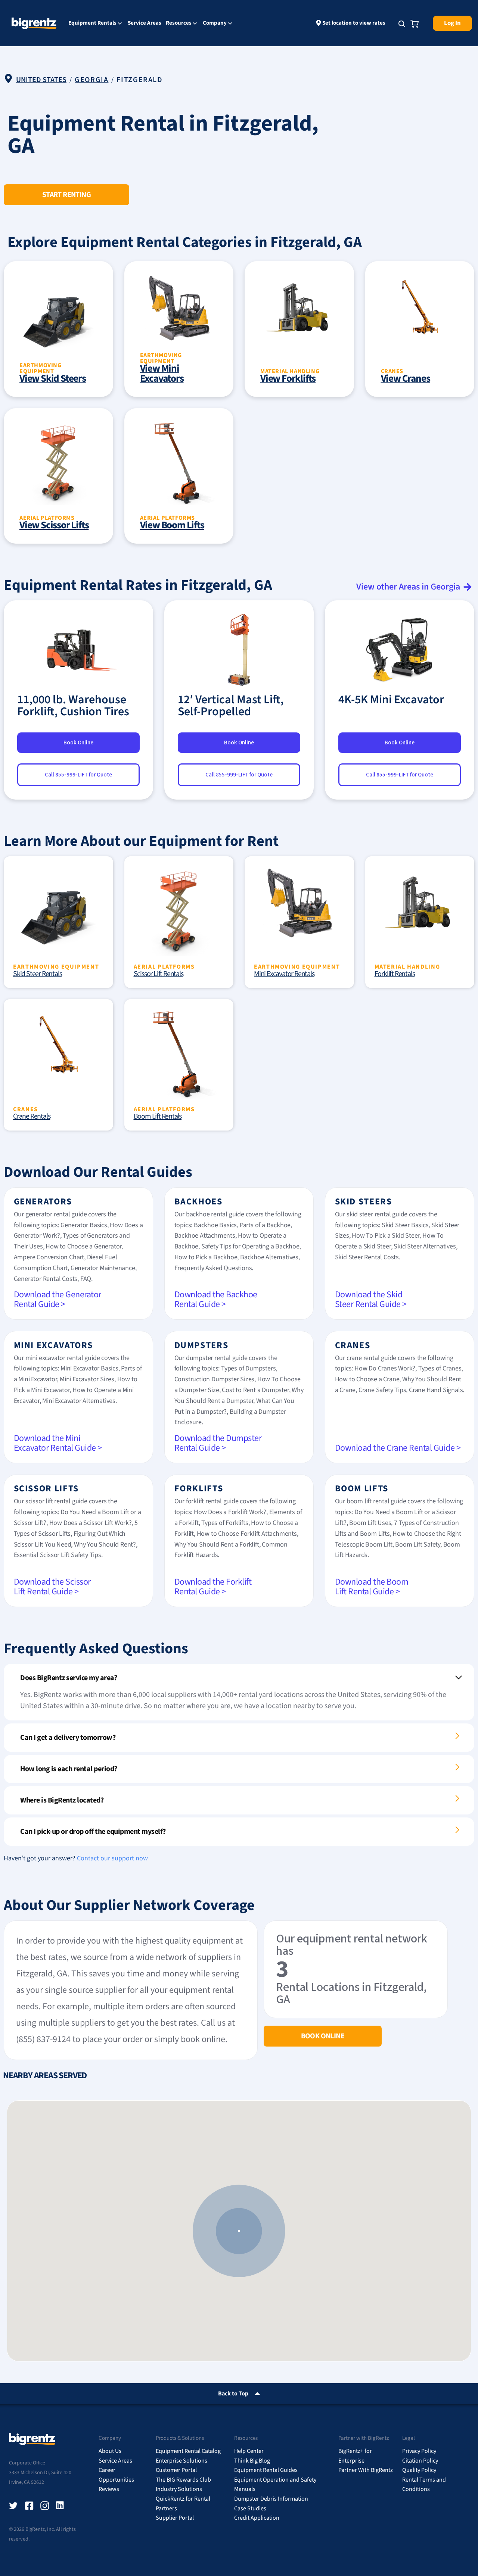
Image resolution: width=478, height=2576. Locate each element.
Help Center (249, 2451)
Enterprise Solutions (181, 2461)
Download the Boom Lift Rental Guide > (372, 1587)
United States (41, 80)
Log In (452, 23)
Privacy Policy (419, 2451)
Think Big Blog (252, 2461)
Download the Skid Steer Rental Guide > (371, 1299)
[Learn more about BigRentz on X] (13, 2506)
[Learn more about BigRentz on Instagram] (45, 2506)
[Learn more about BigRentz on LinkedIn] (60, 2506)
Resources (179, 24)
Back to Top (233, 2394)
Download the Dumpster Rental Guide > (218, 1443)
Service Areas (145, 23)
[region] (239, 2231)
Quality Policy (419, 2470)
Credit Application (257, 2518)
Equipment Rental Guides (266, 2470)
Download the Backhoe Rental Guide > (216, 1299)
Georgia (91, 80)
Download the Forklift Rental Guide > (213, 1587)
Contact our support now (112, 1858)
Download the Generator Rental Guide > (58, 1299)
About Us (110, 2451)
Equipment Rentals (92, 24)
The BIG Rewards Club (183, 2480)
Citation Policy (420, 2461)
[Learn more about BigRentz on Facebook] (29, 2506)
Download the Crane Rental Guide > (398, 1448)
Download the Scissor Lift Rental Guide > (52, 1587)
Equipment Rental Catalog (188, 2451)
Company (215, 24)
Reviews (109, 2489)
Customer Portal (176, 2470)
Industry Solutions (179, 2489)
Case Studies (250, 2508)
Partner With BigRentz (366, 2470)
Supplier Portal (175, 2518)
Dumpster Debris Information (271, 2499)
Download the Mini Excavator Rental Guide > (58, 1443)
